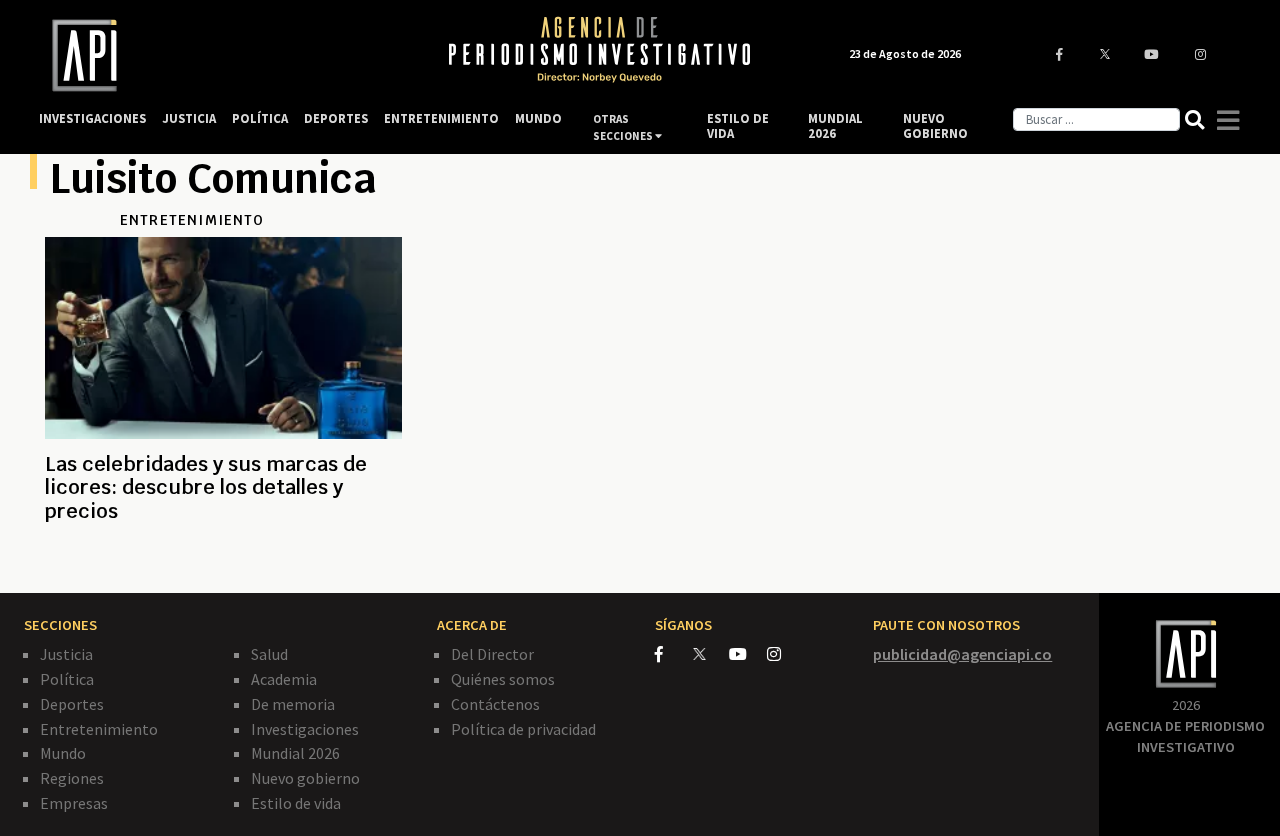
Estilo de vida (296, 803)
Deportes (72, 704)
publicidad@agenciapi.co (962, 654)
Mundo (63, 753)
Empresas (74, 803)
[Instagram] (784, 654)
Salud (269, 654)
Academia (284, 679)
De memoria (293, 704)
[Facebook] (674, 654)
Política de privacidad (523, 729)
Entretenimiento (99, 729)
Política (67, 679)
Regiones (72, 778)
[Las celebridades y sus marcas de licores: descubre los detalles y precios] (223, 560)
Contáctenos (495, 704)
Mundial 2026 (295, 753)
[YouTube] (748, 654)
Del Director (492, 654)
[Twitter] (709, 653)
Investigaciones (305, 729)
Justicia (66, 654)
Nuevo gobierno (305, 778)
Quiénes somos (503, 679)
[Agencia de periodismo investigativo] (224, 55)
